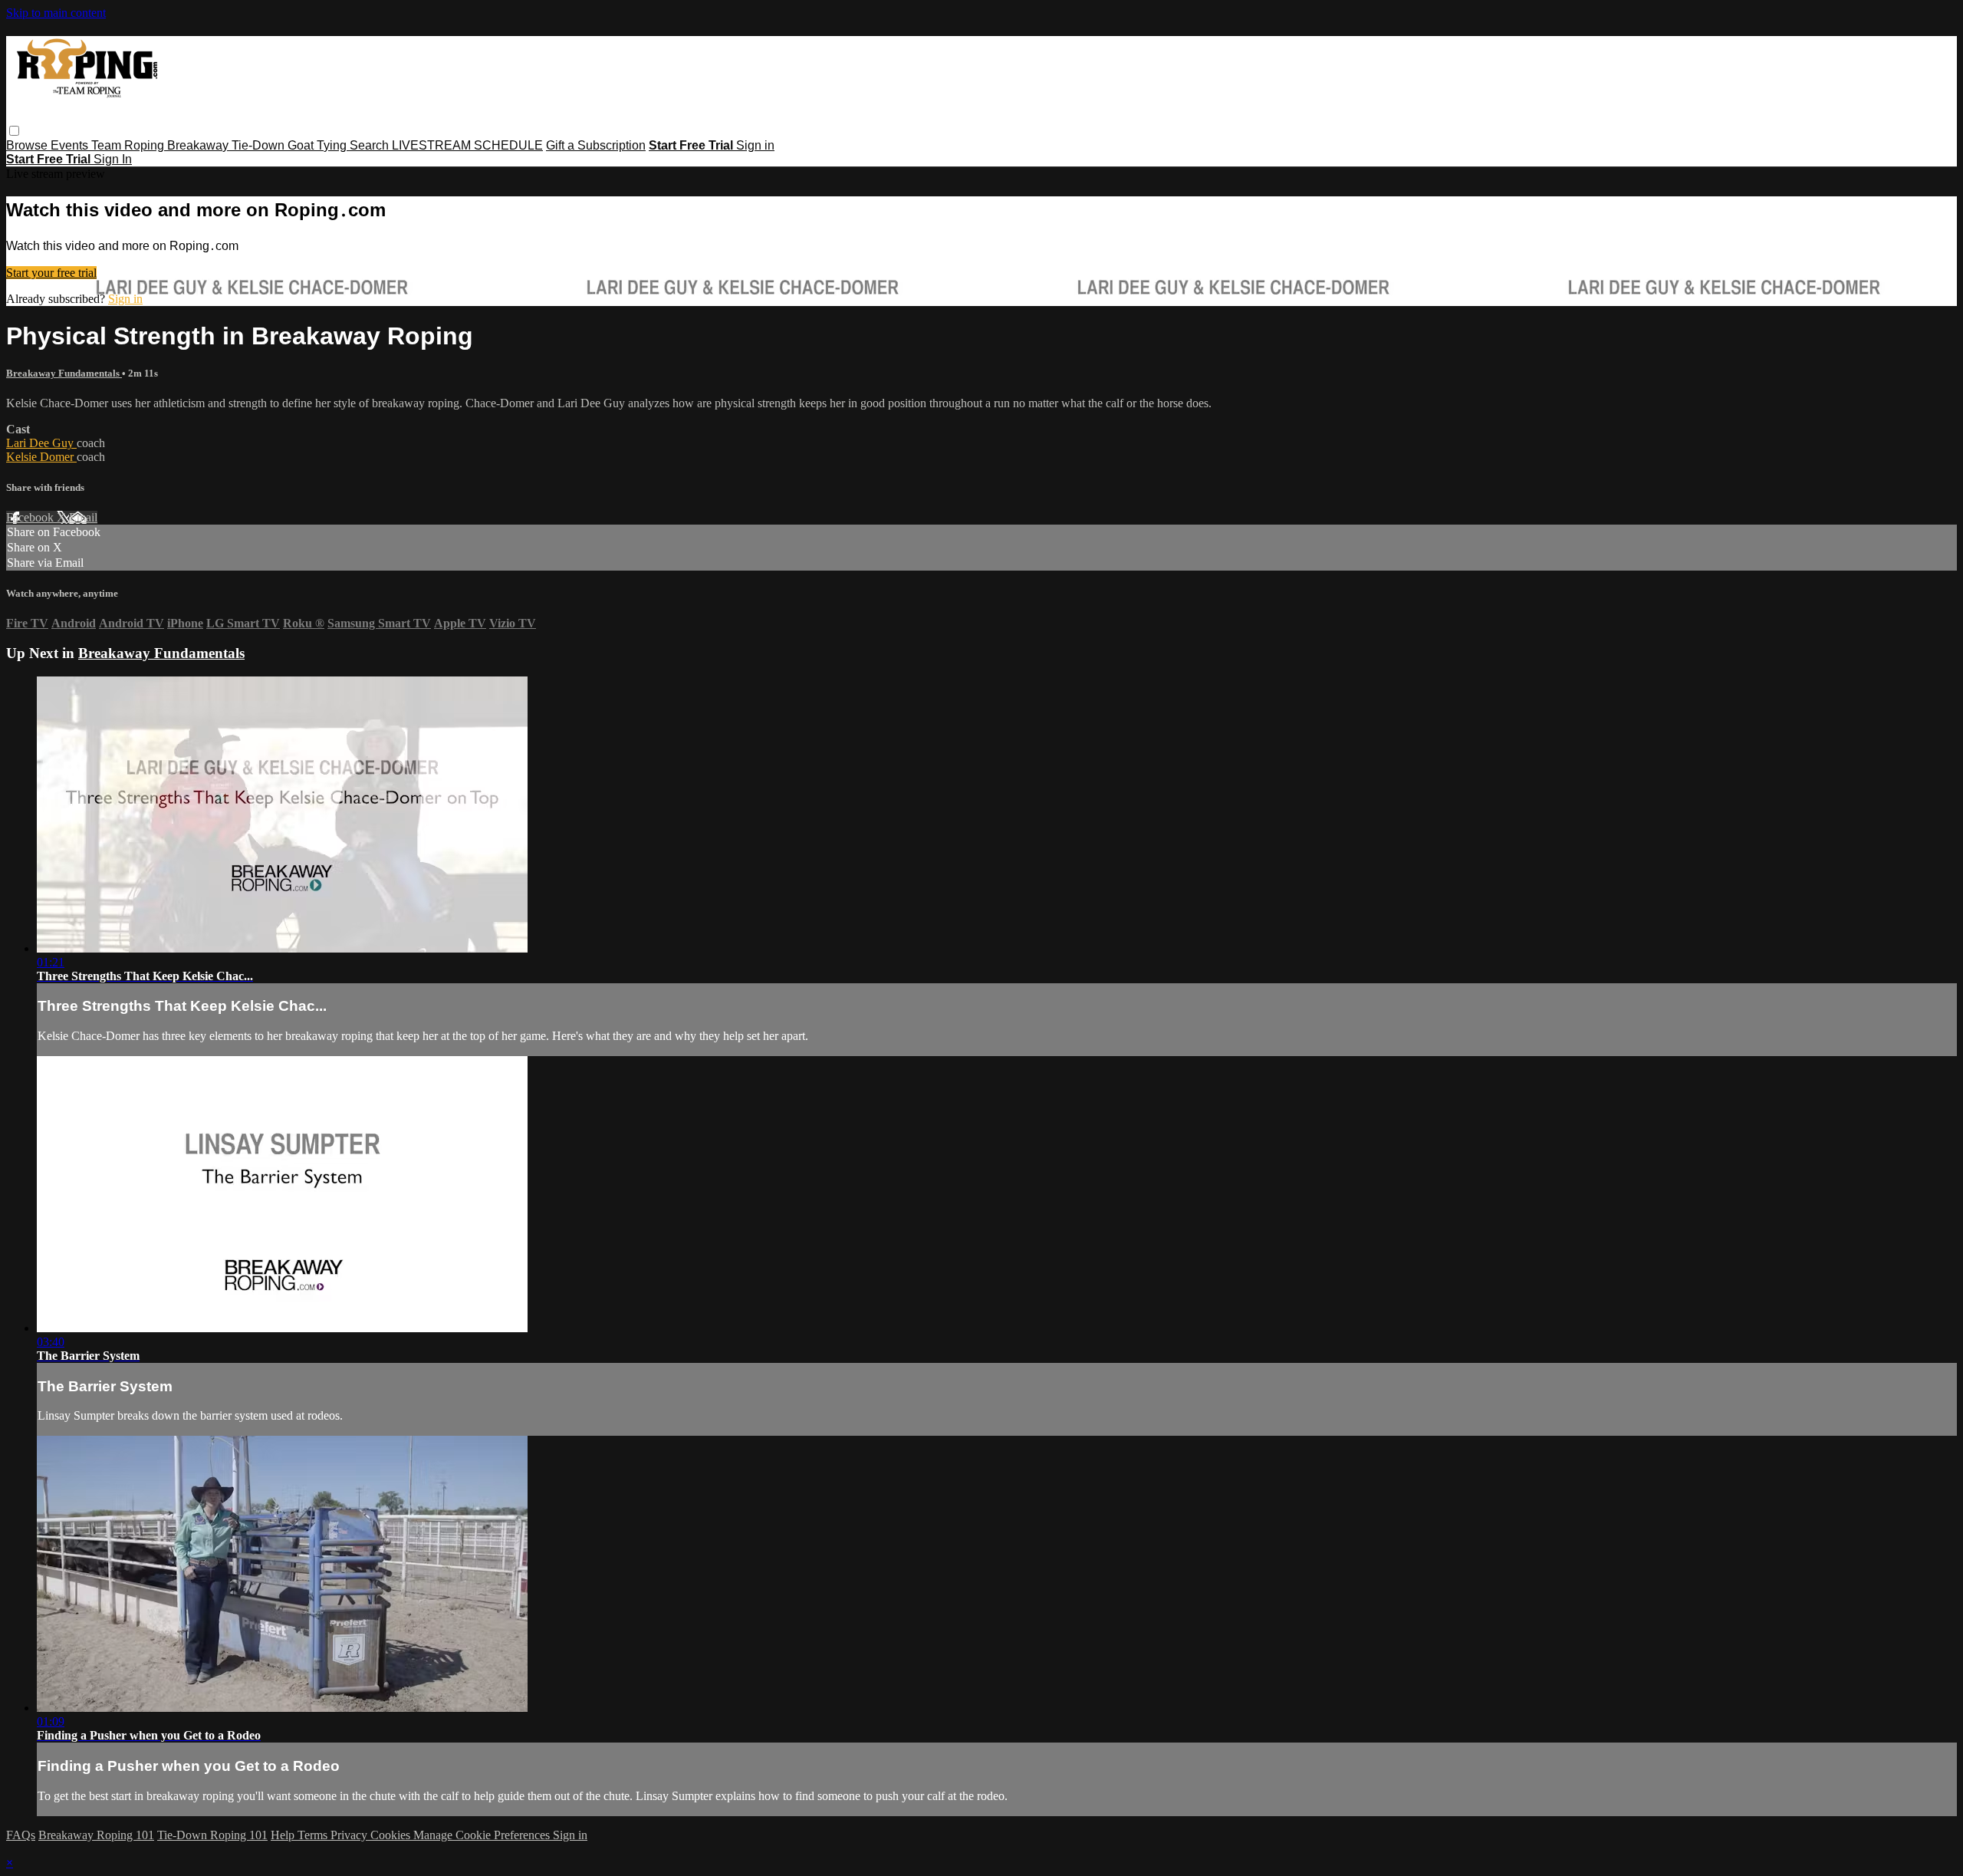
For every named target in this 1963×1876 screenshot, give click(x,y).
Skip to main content (56, 13)
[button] (14, 131)
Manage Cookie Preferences (483, 1835)
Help (284, 1835)
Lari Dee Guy (41, 443)
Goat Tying (319, 145)
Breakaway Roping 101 (96, 1835)
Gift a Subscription (596, 145)
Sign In (113, 159)
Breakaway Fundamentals (64, 373)
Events (71, 145)
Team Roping (129, 145)
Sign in (755, 145)
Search (371, 145)
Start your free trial (51, 273)
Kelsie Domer (41, 457)
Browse (28, 145)
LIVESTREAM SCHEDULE (467, 145)
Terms (314, 1835)
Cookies (392, 1835)
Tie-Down (260, 145)
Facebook (31, 517)
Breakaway (199, 145)
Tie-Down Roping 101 (212, 1835)
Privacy (350, 1835)
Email (83, 517)
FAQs (21, 1835)
